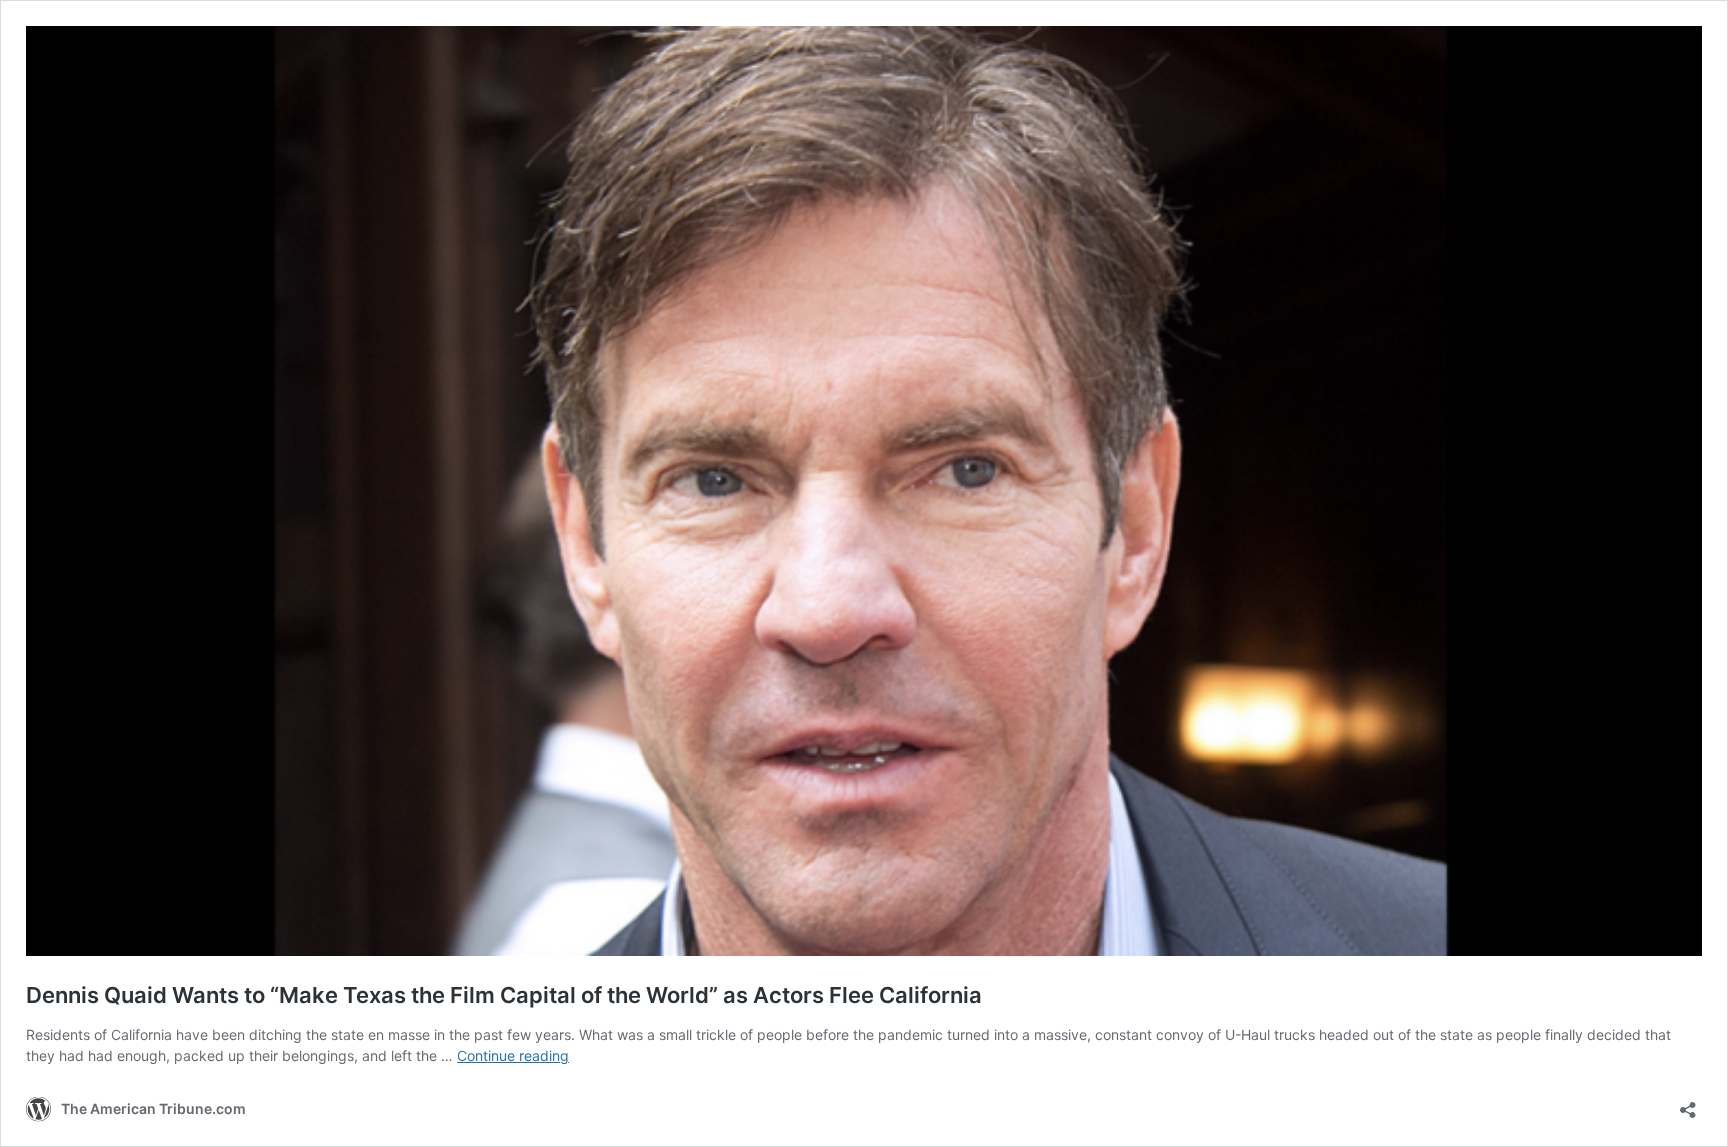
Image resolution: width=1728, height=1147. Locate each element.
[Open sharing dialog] (1688, 1103)
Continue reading (513, 1055)
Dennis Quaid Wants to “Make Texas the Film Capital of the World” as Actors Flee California (504, 995)
